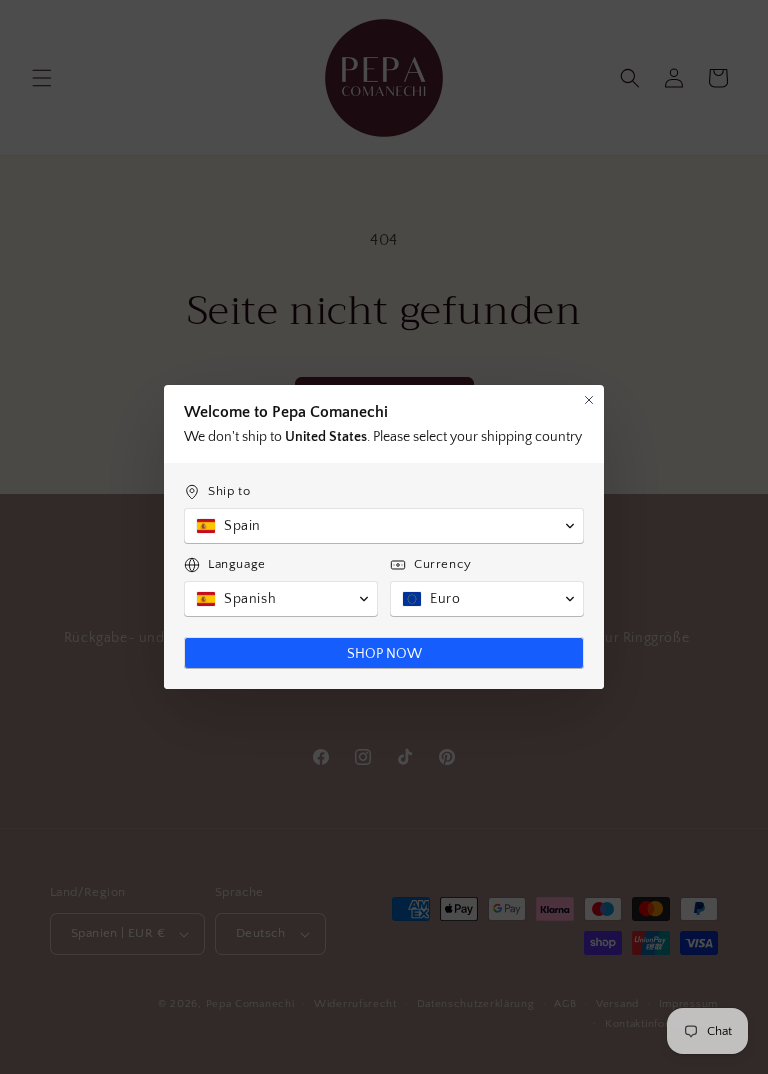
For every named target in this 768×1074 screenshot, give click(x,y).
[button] (384, 526)
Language (237, 564)
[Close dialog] (589, 400)
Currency (443, 564)
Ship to (229, 491)
